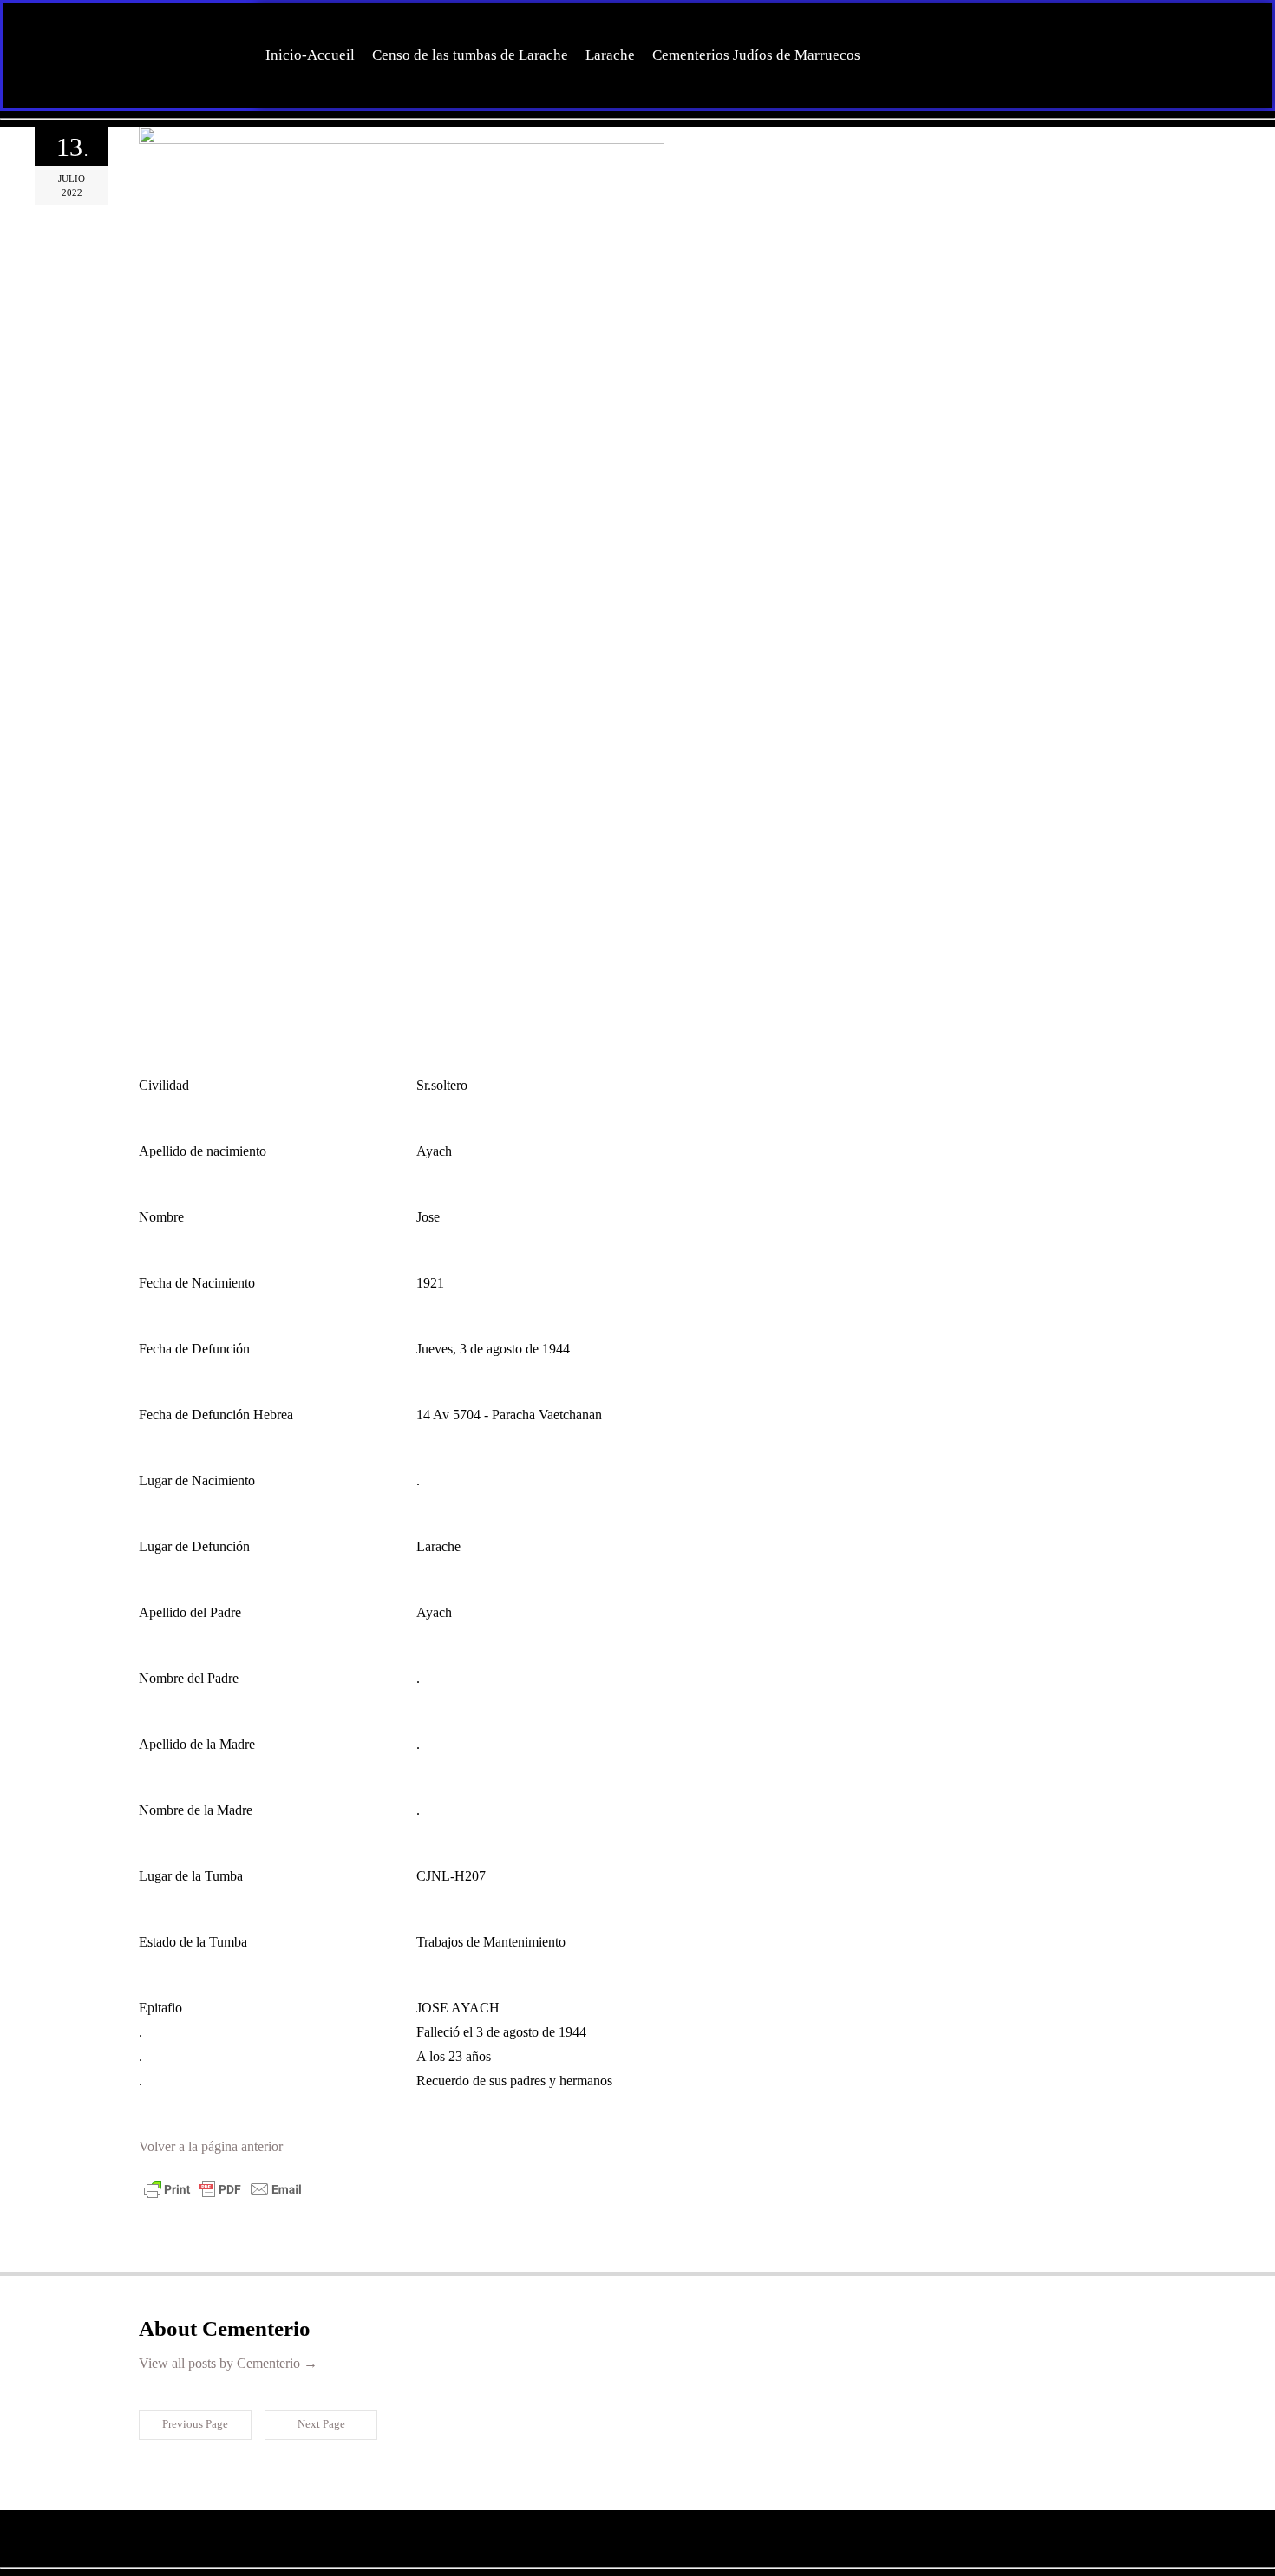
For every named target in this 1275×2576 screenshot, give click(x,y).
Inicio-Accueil (310, 55)
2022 (72, 192)
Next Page (321, 2424)
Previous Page (195, 2424)
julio (72, 179)
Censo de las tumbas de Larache (470, 55)
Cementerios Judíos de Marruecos (756, 55)
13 (72, 147)
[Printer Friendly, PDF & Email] (223, 2197)
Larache (610, 55)
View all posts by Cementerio (228, 2363)
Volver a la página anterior (211, 2146)
